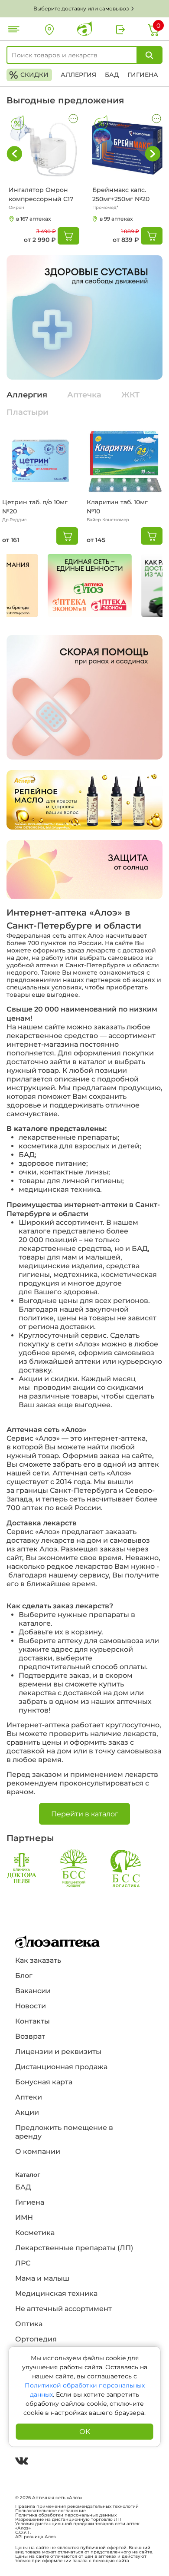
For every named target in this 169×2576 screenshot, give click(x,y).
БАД (112, 75)
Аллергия (78, 75)
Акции (27, 2112)
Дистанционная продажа (61, 2067)
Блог (24, 1976)
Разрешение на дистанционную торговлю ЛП (68, 2520)
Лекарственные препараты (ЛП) (74, 2248)
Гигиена (143, 75)
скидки (29, 75)
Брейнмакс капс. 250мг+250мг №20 (121, 194)
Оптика (29, 2324)
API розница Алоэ (36, 2537)
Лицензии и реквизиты (58, 2052)
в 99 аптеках (116, 219)
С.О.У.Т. (23, 2533)
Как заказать (38, 1960)
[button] (153, 154)
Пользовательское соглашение (50, 2511)
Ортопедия (36, 2339)
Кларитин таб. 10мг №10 (117, 507)
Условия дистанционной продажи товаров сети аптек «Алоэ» (77, 2526)
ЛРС (23, 2263)
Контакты (32, 2021)
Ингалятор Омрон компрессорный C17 (41, 194)
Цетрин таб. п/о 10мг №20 (35, 507)
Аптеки (29, 2097)
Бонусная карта (44, 2082)
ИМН (24, 2217)
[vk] (22, 2462)
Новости (31, 2006)
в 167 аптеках (33, 219)
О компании (38, 2151)
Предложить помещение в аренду (64, 2132)
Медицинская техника (56, 2293)
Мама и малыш (42, 2278)
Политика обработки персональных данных (66, 2515)
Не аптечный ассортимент (63, 2309)
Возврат (30, 2036)
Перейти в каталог (85, 1814)
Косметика (35, 2233)
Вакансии (33, 1991)
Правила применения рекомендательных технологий (77, 2507)
